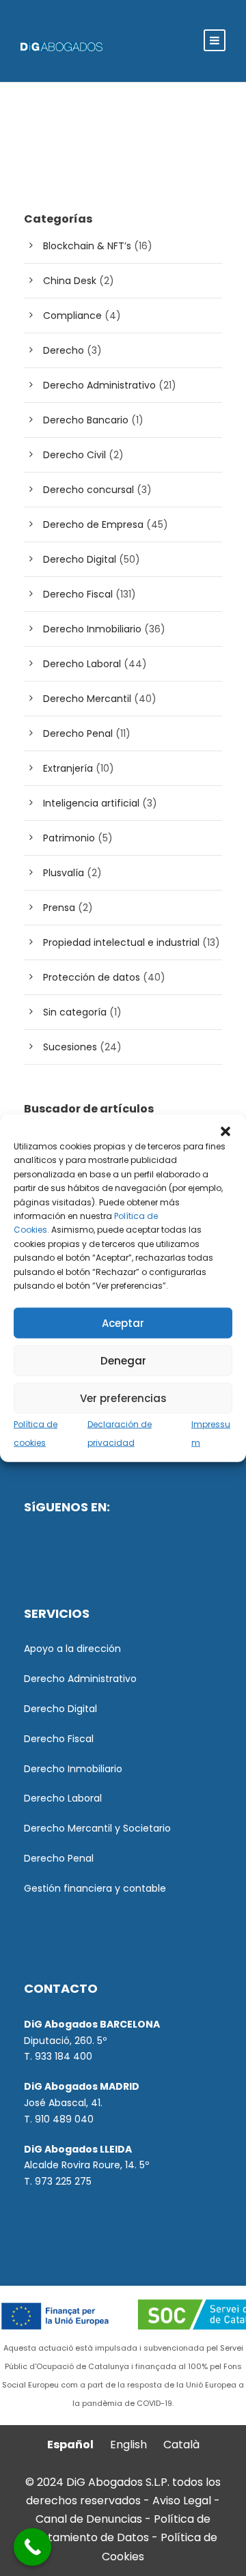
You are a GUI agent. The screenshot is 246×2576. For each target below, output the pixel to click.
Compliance (72, 316)
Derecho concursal (88, 490)
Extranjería (68, 768)
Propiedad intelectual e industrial (121, 942)
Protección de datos (92, 977)
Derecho (64, 350)
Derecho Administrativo (99, 385)
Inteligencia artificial (91, 803)
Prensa (59, 908)
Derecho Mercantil (87, 699)
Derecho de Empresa (93, 524)
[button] (225, 1132)
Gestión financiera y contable (95, 1888)
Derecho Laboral (82, 664)
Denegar (123, 1360)
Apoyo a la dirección (72, 1649)
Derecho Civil (74, 455)
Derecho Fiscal (78, 594)
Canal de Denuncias (90, 2519)
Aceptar (123, 1322)
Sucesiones (70, 1047)
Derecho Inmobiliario (92, 629)
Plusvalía (64, 873)
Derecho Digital (80, 559)
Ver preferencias (123, 1398)
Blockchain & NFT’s (87, 246)
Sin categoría (75, 1012)
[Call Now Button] (32, 2547)
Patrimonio (69, 838)
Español (70, 2445)
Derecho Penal (78, 733)
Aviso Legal (182, 2501)
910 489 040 (64, 2119)
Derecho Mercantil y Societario (97, 1828)
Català (181, 2445)
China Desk (70, 281)
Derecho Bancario (86, 420)
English (128, 2445)
